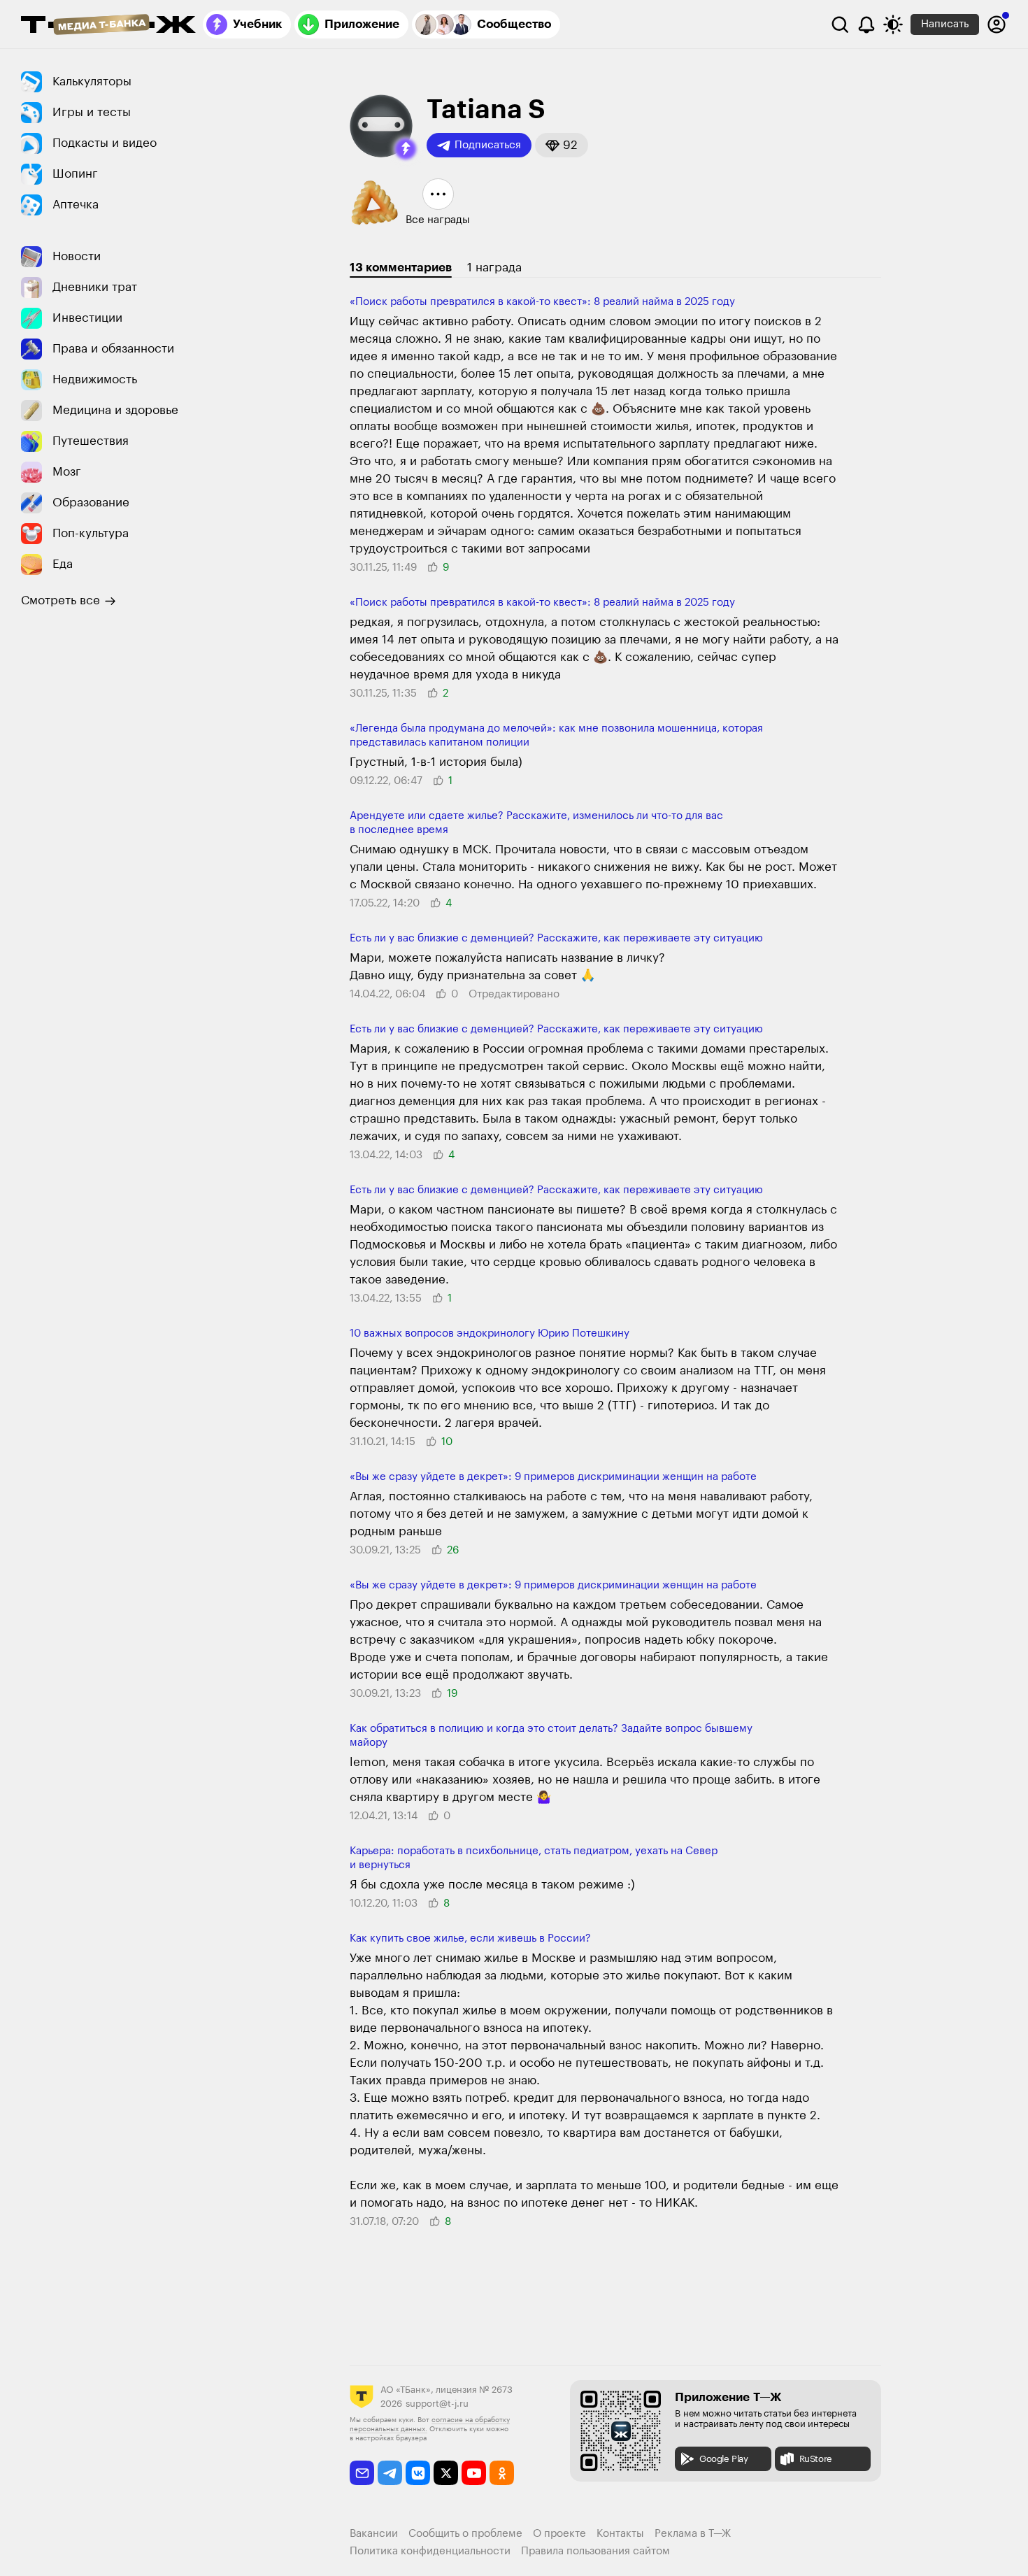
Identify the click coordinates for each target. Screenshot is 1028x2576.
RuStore (816, 2459)
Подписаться (488, 145)
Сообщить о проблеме (465, 2534)
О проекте (559, 2534)
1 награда (494, 268)
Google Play (724, 2459)
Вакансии (374, 2534)
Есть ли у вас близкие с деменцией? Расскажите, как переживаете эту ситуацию (556, 938)
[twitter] (446, 2473)
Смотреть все (60, 600)
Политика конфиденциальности (430, 2551)
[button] (406, 149)
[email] (362, 2473)
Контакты (620, 2534)
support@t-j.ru (437, 2404)
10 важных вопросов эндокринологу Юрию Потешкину (490, 1333)
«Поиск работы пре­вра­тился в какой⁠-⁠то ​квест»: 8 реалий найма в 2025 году (542, 302)
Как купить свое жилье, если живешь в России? (470, 1938)
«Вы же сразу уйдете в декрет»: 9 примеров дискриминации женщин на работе (553, 1477)
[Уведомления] (866, 24)
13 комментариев (401, 268)
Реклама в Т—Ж (693, 2534)
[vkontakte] (418, 2473)
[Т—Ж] (108, 26)
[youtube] (474, 2473)
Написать (945, 24)
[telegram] (390, 2473)
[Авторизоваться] (997, 24)
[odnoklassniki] (502, 2473)
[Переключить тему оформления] (893, 24)
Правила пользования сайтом (595, 2551)
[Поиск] (840, 24)
